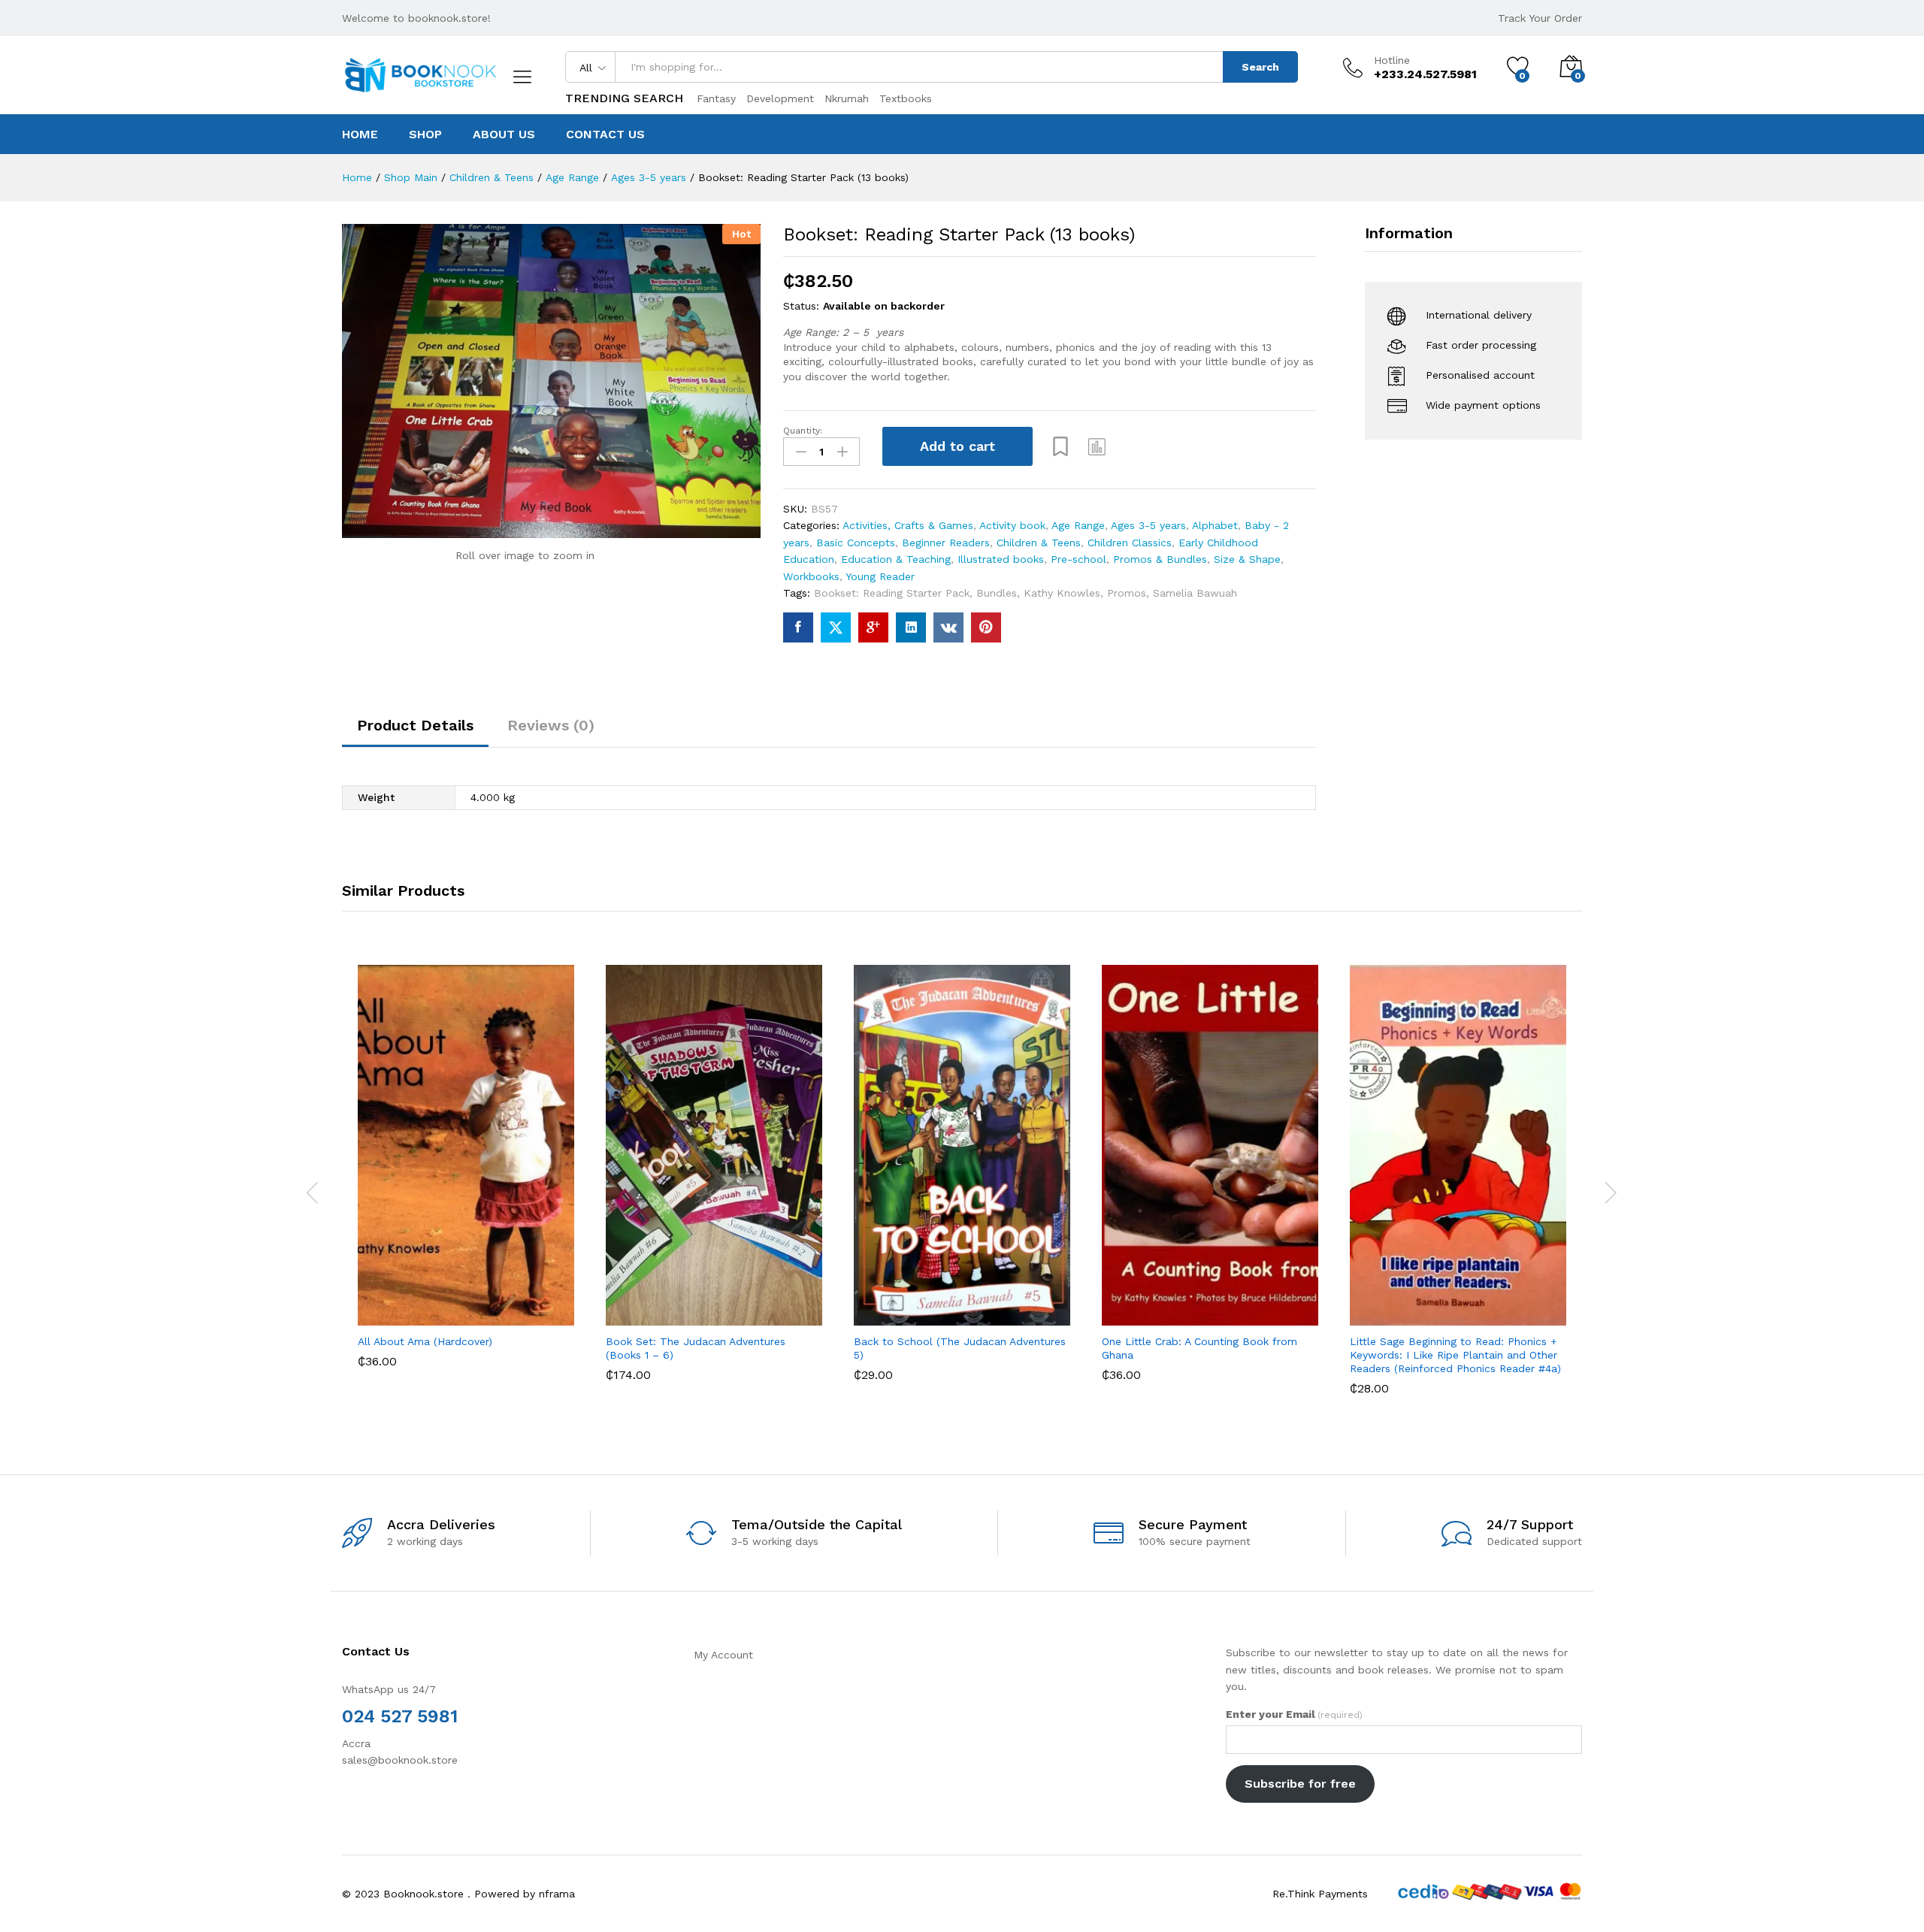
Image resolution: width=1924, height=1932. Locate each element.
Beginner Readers (946, 543)
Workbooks (811, 576)
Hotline (1392, 60)
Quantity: (803, 431)
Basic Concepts (856, 543)
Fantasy (716, 98)
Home (360, 135)
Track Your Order (1540, 18)
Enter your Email (1294, 1714)
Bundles (997, 593)
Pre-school (1078, 559)
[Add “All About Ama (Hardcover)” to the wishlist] (479, 1309)
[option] (466, 1178)
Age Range (1078, 525)
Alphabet (1215, 525)
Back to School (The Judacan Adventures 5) (960, 1348)
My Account (723, 1655)
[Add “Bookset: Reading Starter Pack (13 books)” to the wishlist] (1060, 446)
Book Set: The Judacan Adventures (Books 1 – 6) (696, 1348)
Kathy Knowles (1062, 593)
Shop (425, 135)
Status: (801, 306)
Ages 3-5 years (1148, 525)
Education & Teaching (896, 559)
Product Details (415, 725)
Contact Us (605, 135)
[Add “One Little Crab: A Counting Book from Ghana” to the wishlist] (1224, 1309)
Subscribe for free (1300, 1784)
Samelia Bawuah (1195, 593)
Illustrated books (1001, 559)
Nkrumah (847, 98)
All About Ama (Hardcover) (425, 1341)
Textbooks (906, 98)
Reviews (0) (551, 725)
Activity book (1012, 525)
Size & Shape (1247, 559)
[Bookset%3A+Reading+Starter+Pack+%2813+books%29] (836, 627)
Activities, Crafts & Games (908, 525)
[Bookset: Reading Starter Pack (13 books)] (798, 627)
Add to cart (957, 446)
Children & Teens (1039, 543)
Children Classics (1130, 543)
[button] (1097, 446)
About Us (504, 135)
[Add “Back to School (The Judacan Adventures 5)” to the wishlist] (976, 1309)
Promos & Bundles (1160, 559)
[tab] (415, 732)
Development (780, 98)
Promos (1127, 593)
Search (1260, 67)
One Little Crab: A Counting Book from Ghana (1199, 1348)
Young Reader (880, 576)
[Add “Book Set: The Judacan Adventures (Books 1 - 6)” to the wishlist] (728, 1309)
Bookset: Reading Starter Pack (892, 593)
